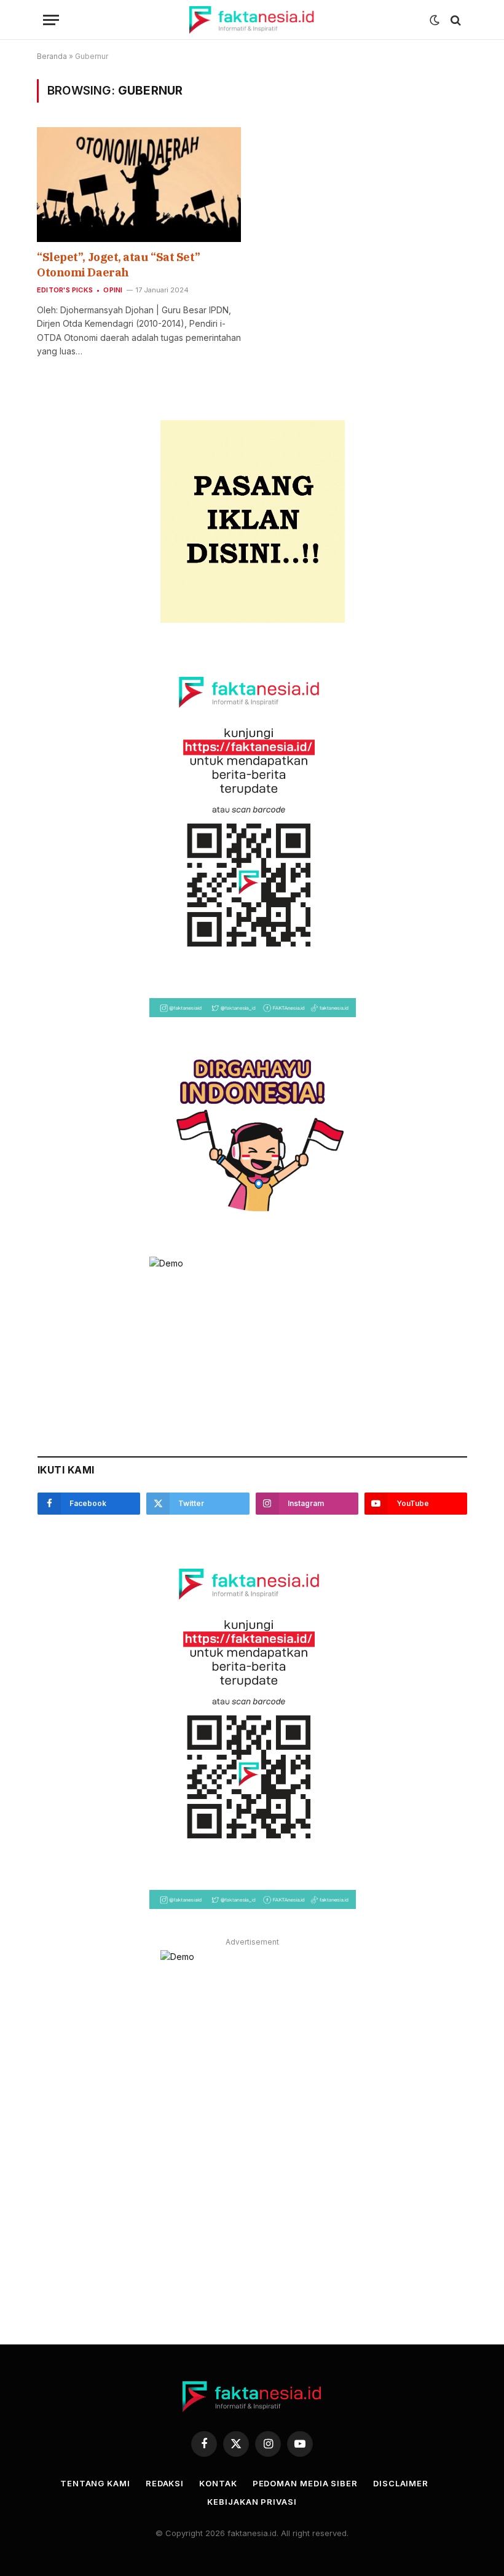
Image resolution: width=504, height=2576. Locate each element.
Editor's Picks (65, 290)
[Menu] (51, 20)
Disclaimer (401, 2483)
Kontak (218, 2483)
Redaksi (165, 2483)
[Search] (455, 20)
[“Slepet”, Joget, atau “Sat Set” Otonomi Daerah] (139, 185)
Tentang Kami (95, 2483)
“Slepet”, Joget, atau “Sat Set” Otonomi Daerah (118, 264)
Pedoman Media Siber (305, 2483)
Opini (113, 290)
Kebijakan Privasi (252, 2502)
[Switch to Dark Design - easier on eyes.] (435, 20)
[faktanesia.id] (252, 20)
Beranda (52, 56)
